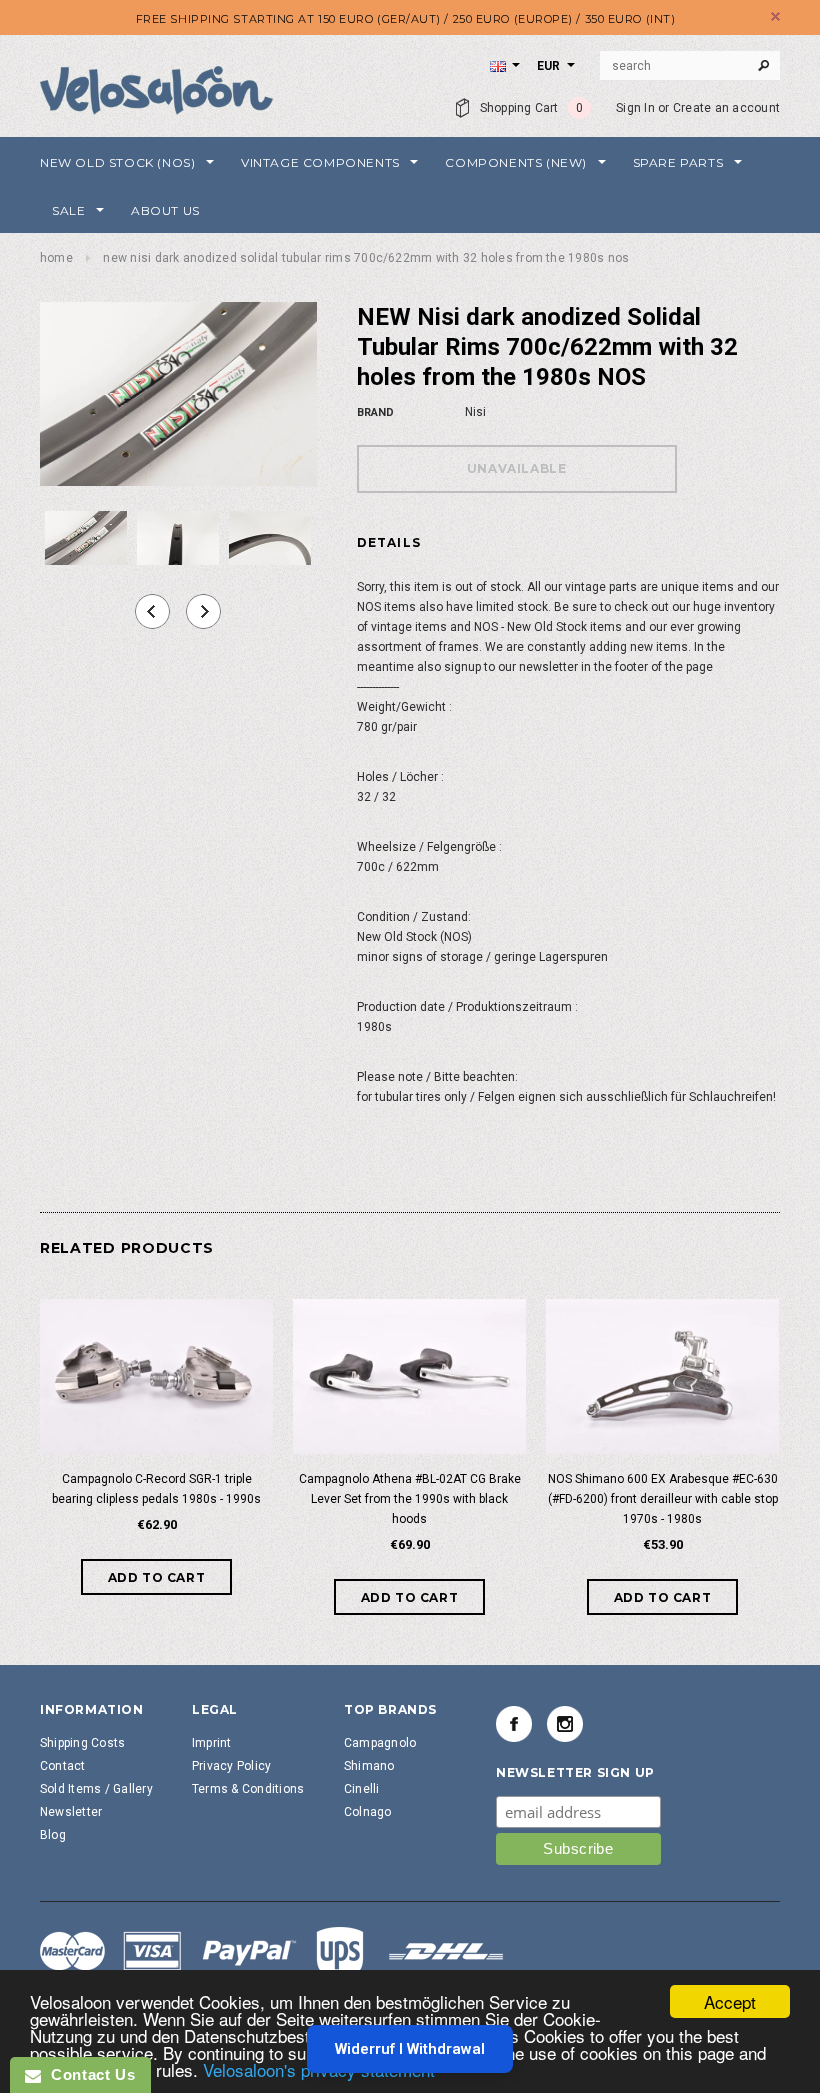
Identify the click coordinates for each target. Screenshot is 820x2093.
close (775, 16)
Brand (375, 412)
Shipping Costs (82, 1743)
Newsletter (71, 1812)
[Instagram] (565, 1724)
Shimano (369, 1766)
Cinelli (362, 1789)
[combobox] (690, 66)
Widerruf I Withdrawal (410, 2049)
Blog (53, 1835)
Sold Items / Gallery (96, 1789)
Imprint (212, 1743)
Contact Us (88, 2074)
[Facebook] (514, 1724)
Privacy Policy (231, 1766)
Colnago (368, 1812)
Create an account (726, 108)
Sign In (635, 108)
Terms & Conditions (248, 1789)
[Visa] (272, 1954)
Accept (730, 2001)
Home (56, 258)
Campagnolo (380, 1743)
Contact (63, 1766)
